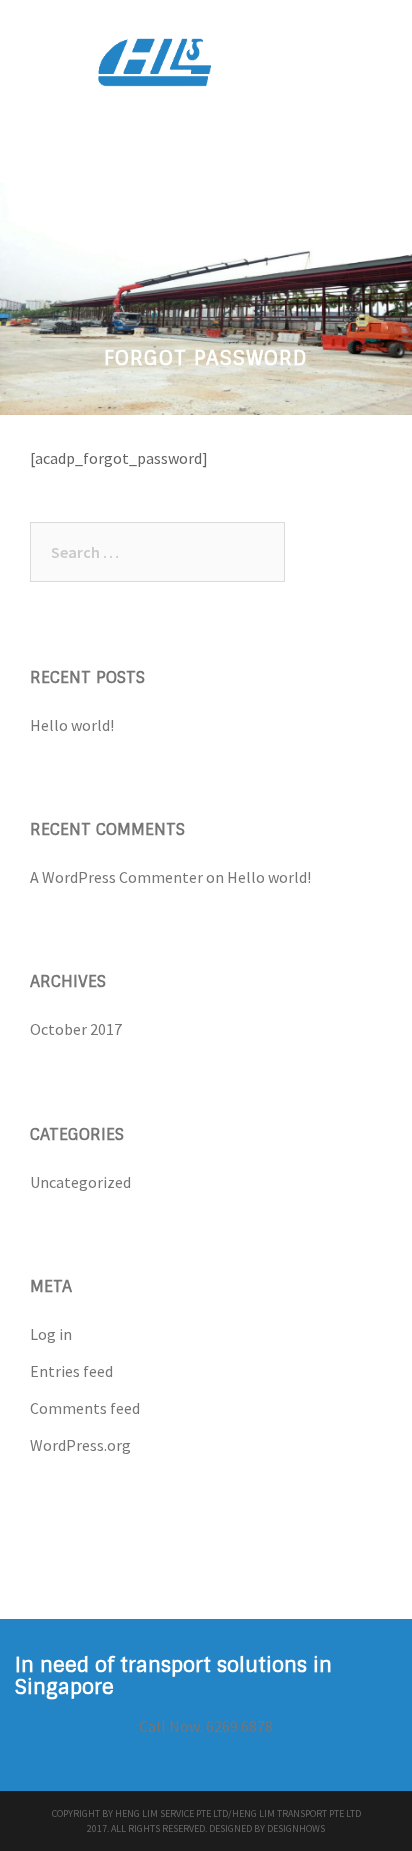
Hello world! (72, 725)
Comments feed (85, 1408)
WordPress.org (80, 1445)
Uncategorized (80, 1182)
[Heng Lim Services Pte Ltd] (205, 68)
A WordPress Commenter (116, 877)
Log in (51, 1334)
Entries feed (71, 1371)
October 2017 (76, 1029)
